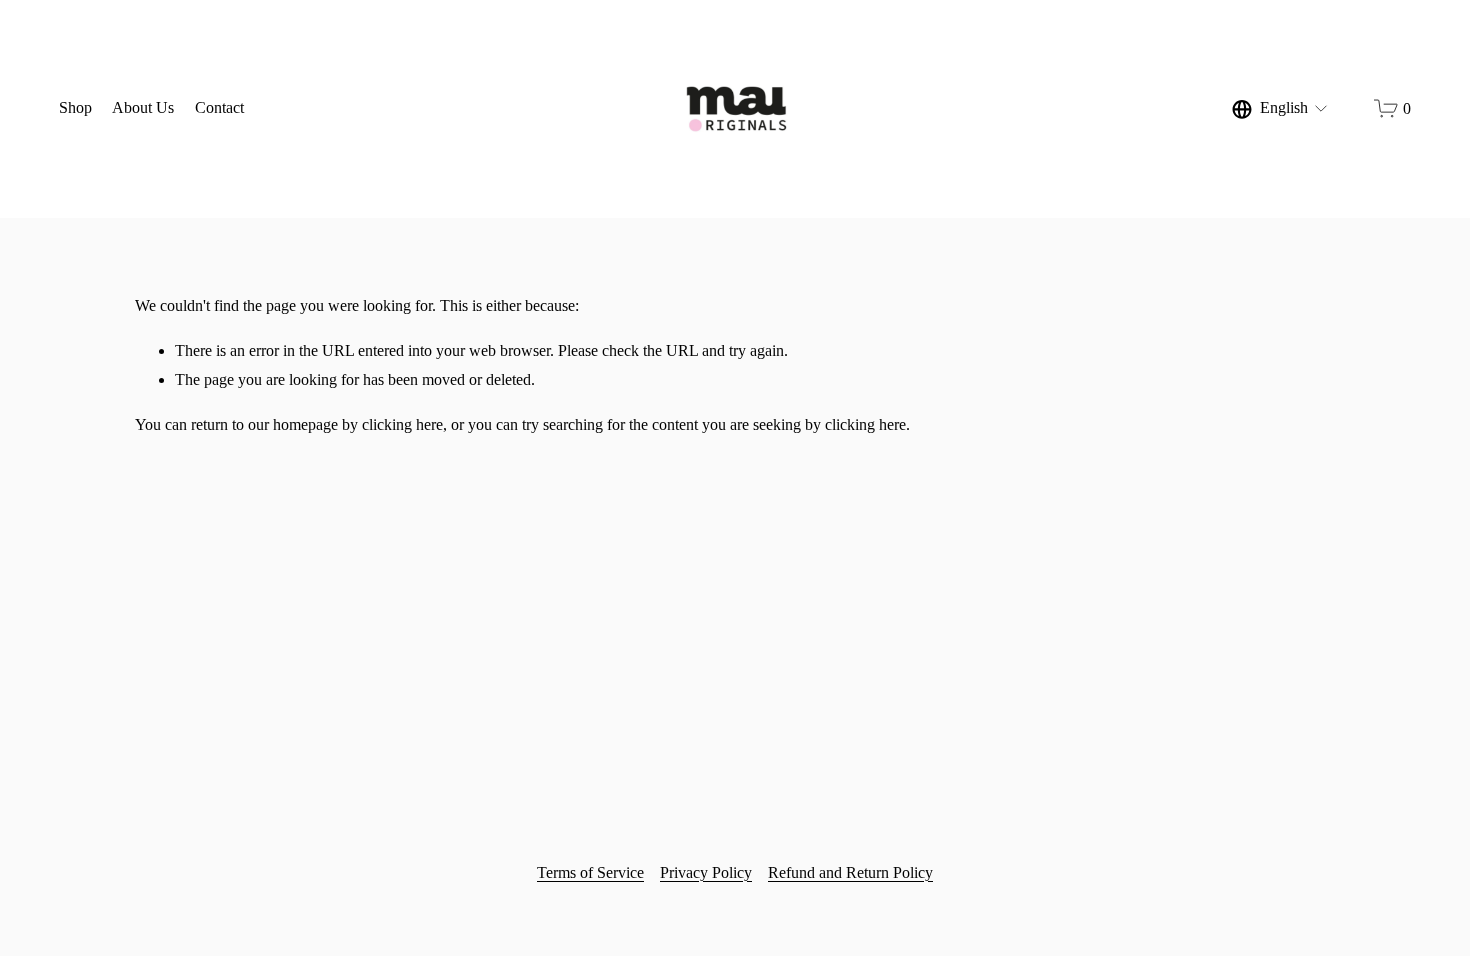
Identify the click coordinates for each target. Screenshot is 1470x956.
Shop (75, 107)
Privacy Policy (706, 872)
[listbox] (1281, 109)
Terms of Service (590, 872)
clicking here (402, 424)
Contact (219, 107)
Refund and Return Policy (850, 872)
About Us (143, 107)
